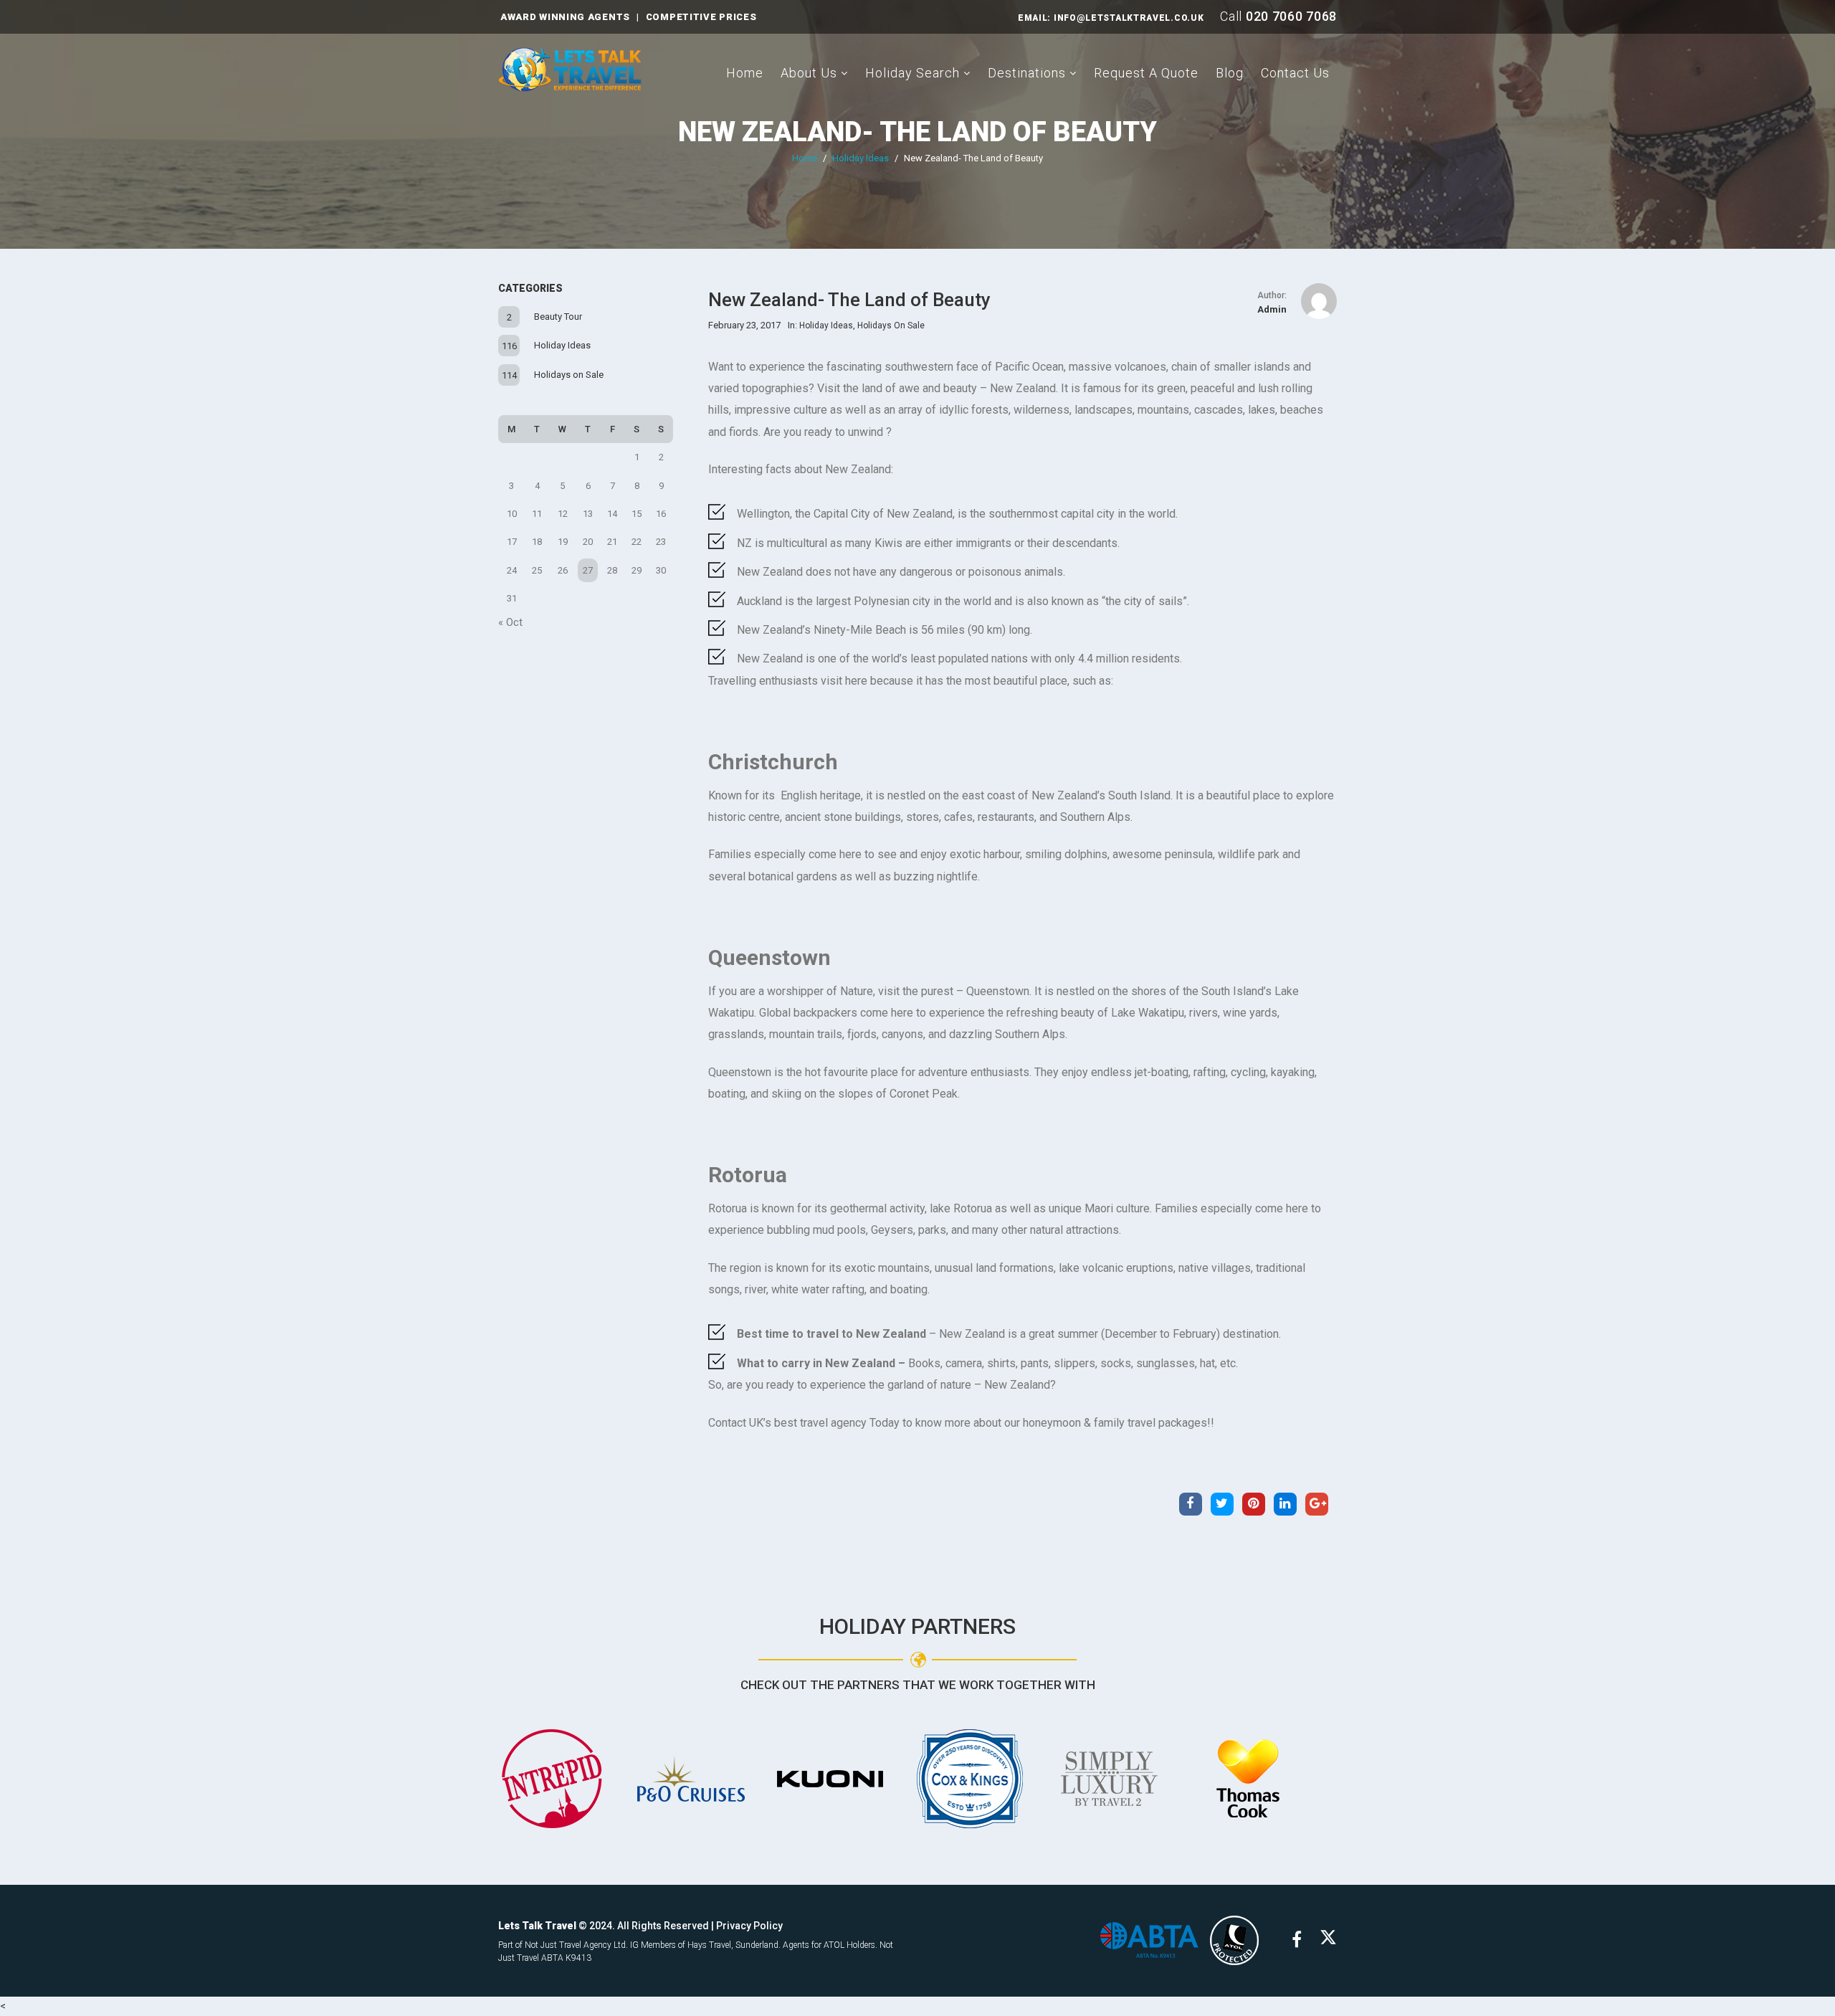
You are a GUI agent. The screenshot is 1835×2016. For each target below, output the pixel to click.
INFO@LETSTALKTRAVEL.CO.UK (1129, 18)
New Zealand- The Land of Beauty (917, 132)
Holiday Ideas (861, 158)
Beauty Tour (558, 317)
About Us (809, 73)
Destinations (1027, 73)
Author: (1272, 295)
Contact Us (1295, 73)
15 (637, 514)
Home (745, 73)
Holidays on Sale (569, 375)
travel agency (833, 1423)
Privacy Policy (749, 1926)
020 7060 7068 (1291, 16)
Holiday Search (912, 73)
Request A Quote (1146, 73)
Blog (1230, 73)
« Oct (510, 622)
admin (1272, 309)
